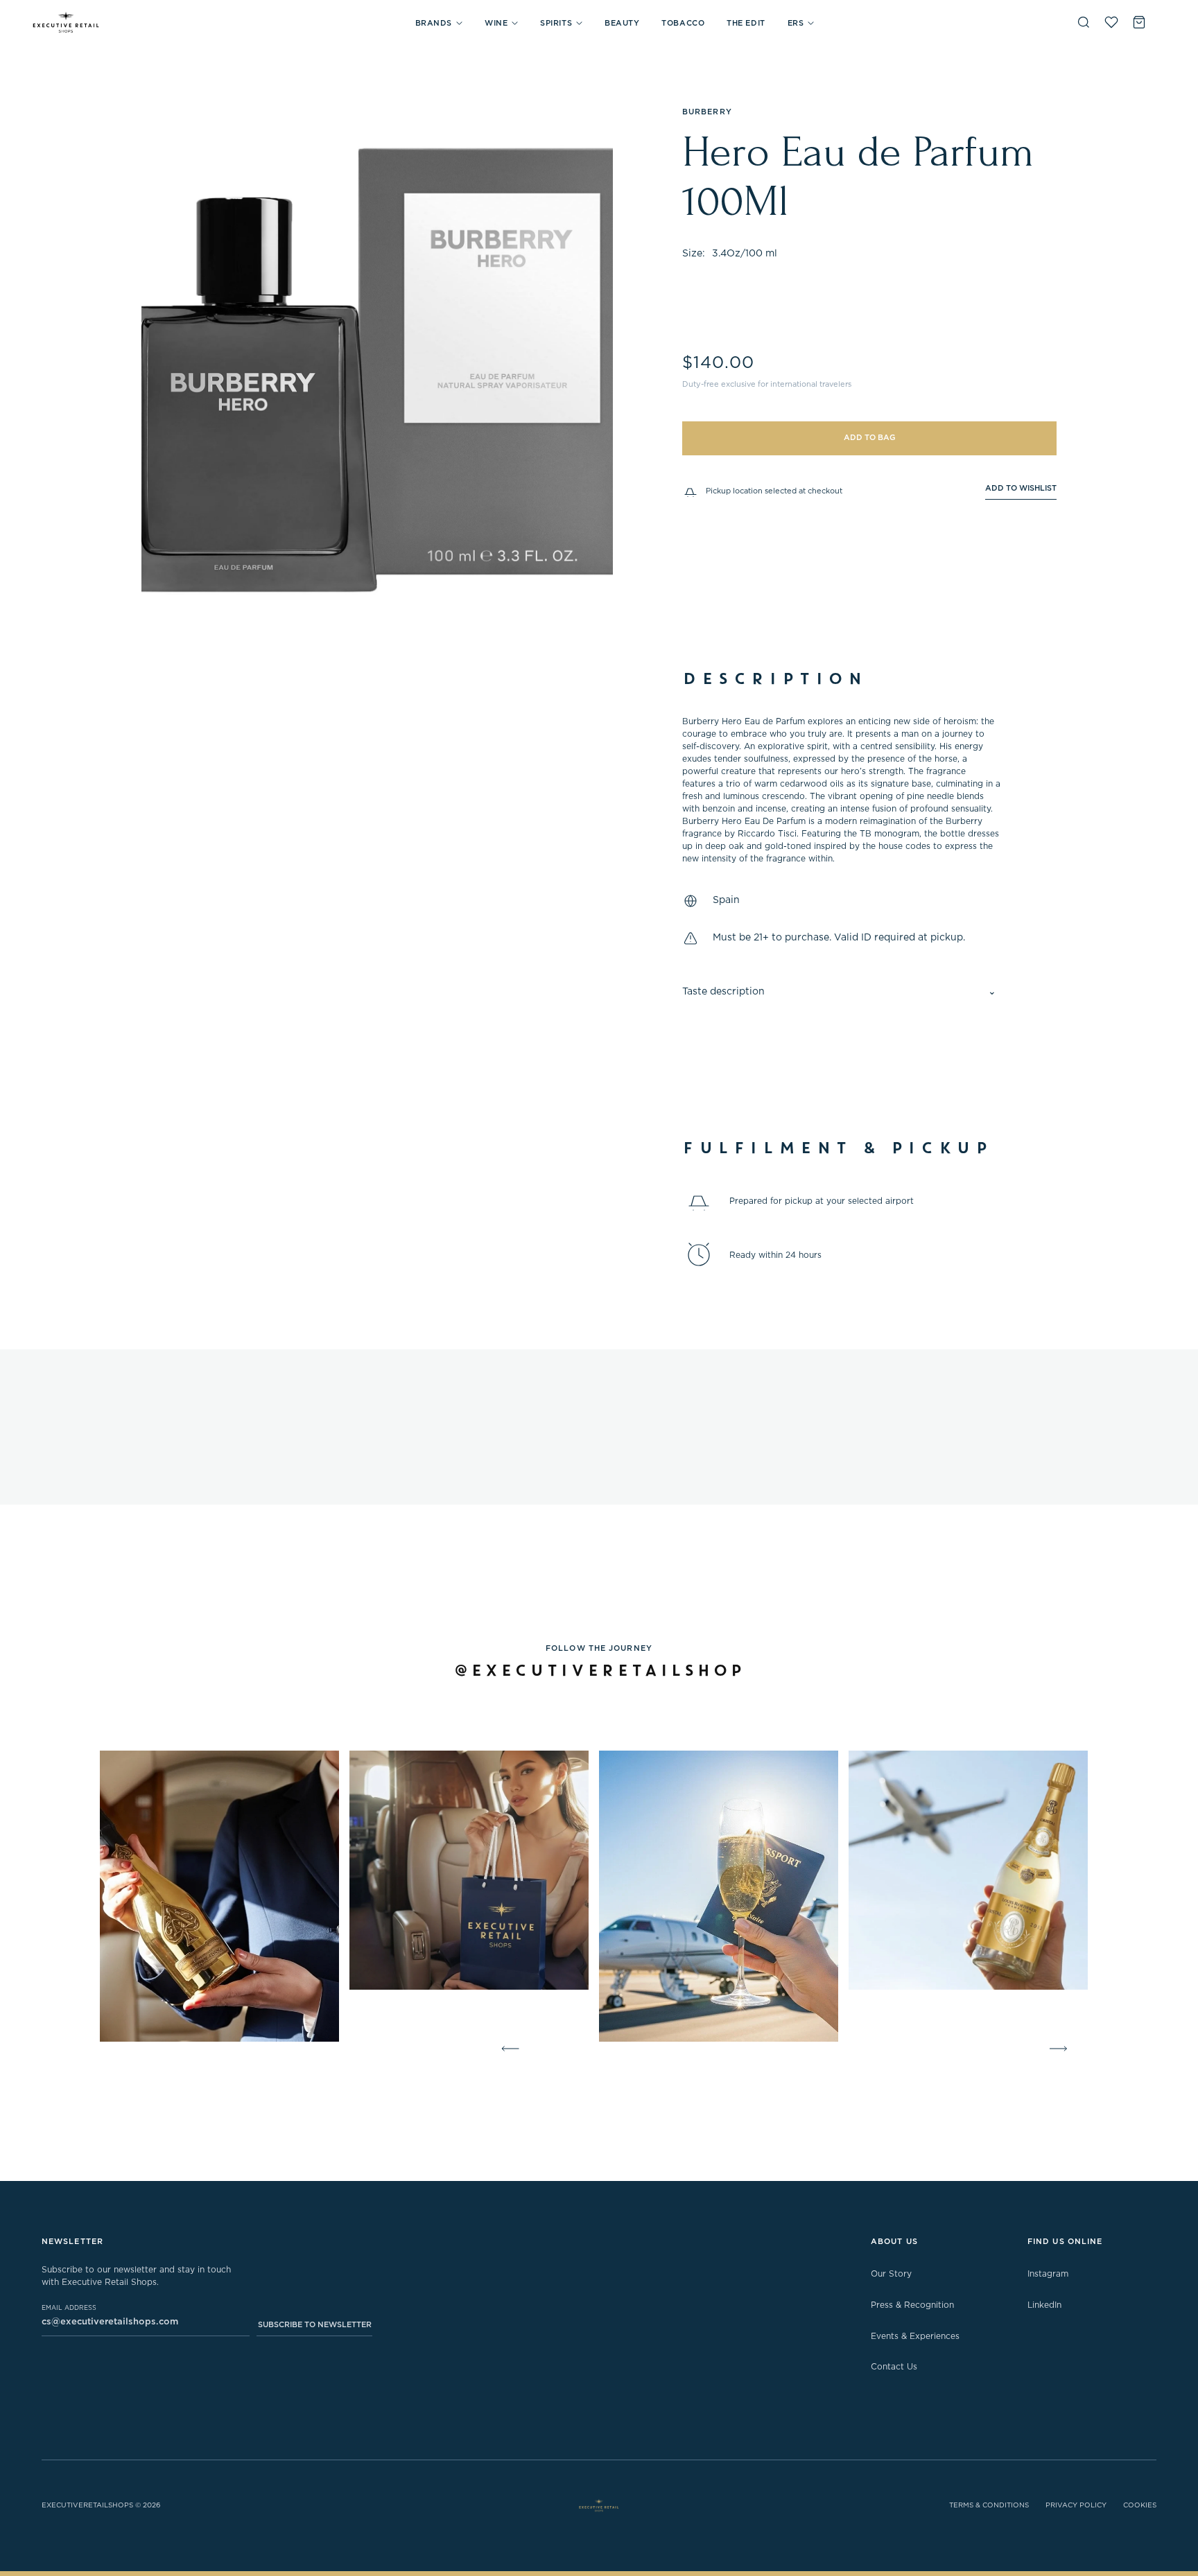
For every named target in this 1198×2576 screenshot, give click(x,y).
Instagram (1048, 2274)
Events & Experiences (915, 2336)
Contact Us (894, 2367)
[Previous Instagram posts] (507, 2049)
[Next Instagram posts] (1061, 2049)
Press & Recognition (912, 2305)
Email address (69, 2308)
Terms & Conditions (989, 2505)
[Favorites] (1111, 22)
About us (894, 2242)
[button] (439, 23)
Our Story (891, 2274)
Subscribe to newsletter (315, 2325)
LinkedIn (1044, 2305)
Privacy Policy (1076, 2505)
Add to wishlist (1021, 488)
